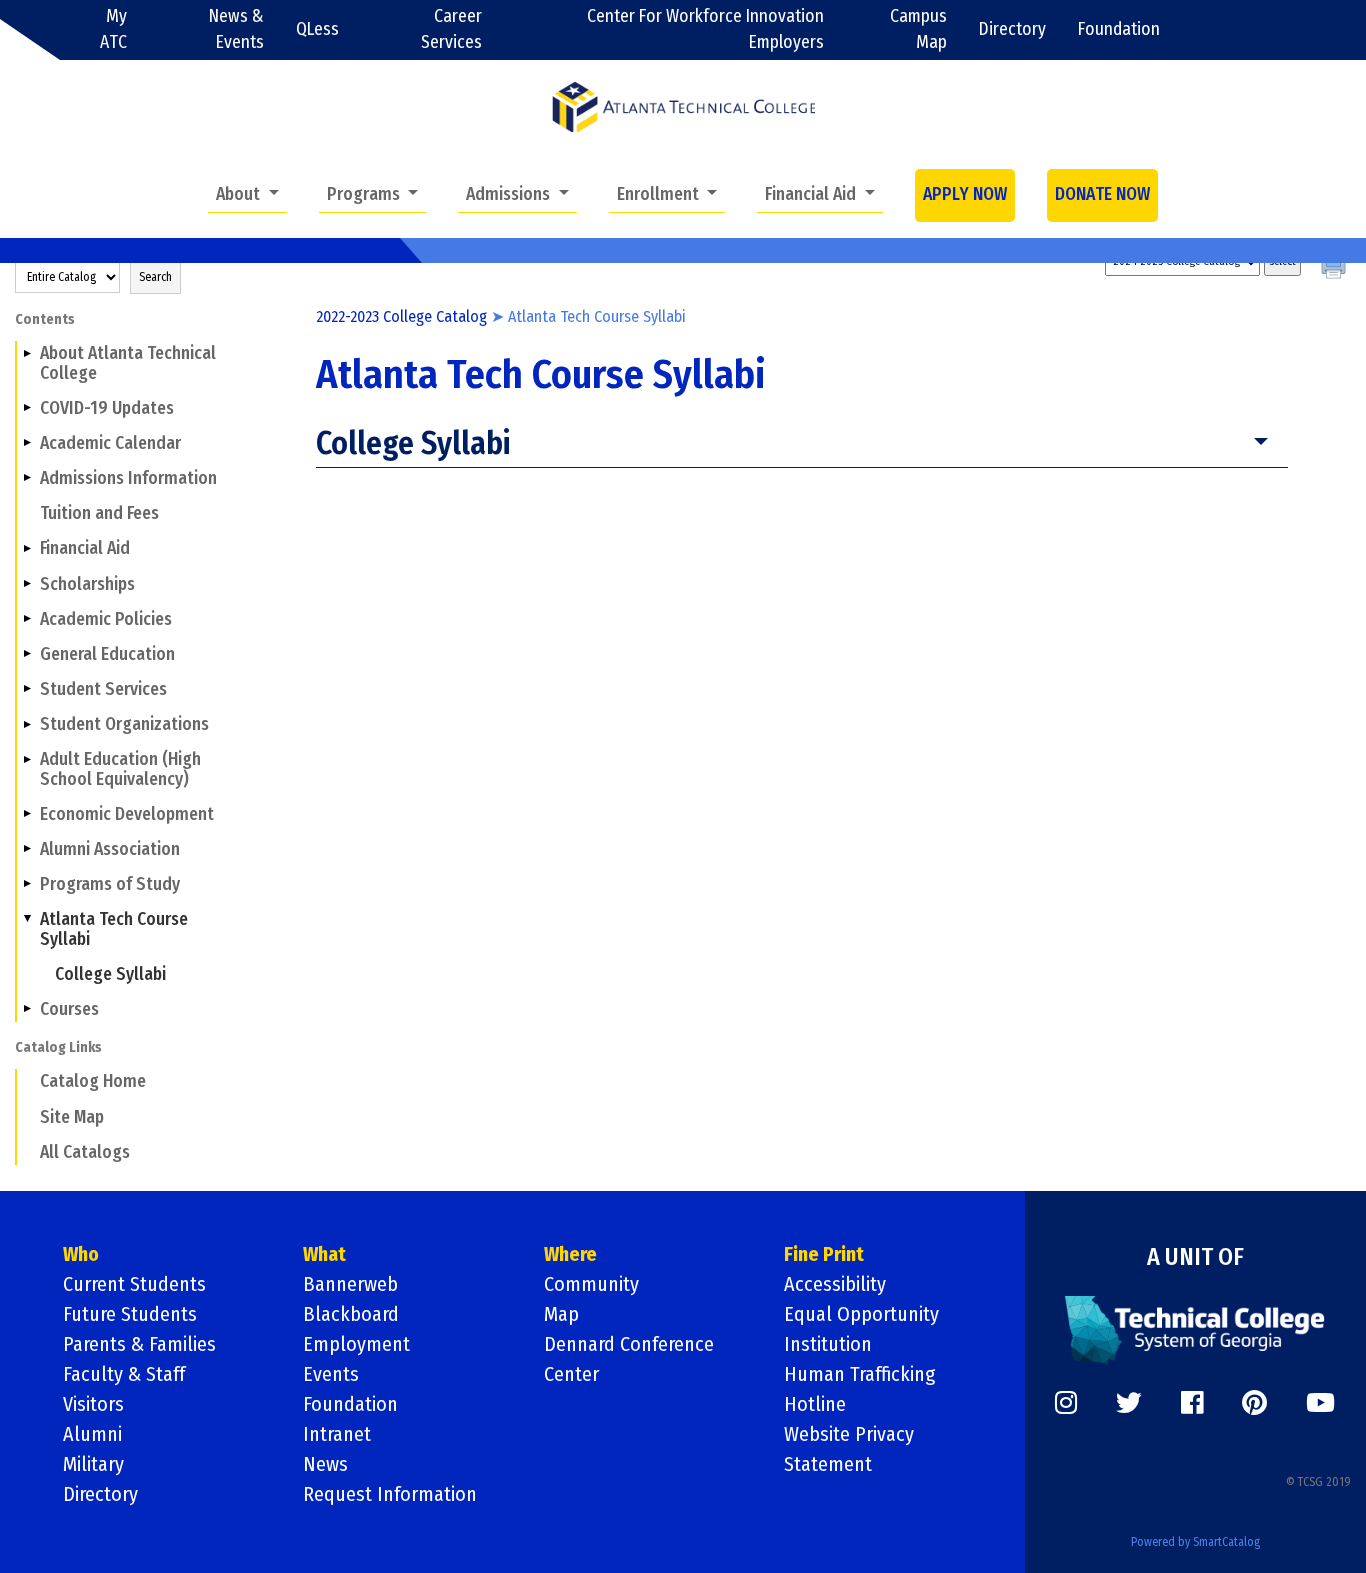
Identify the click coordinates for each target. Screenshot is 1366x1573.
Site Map (72, 1117)
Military (93, 1464)
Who (81, 1254)
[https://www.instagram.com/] (1066, 1403)
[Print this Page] (1336, 269)
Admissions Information (128, 478)
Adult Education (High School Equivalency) (120, 769)
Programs (365, 194)
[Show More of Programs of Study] (27, 884)
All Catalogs (85, 1152)
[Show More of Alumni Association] (27, 849)
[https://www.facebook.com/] (1192, 1403)
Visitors (93, 1404)
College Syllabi (110, 974)
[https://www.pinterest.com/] (1254, 1403)
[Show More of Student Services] (27, 689)
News (325, 1464)
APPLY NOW (965, 194)
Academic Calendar (110, 443)
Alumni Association (110, 849)
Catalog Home (93, 1081)
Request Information (390, 1494)
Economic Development (127, 814)
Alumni (92, 1434)
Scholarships (87, 584)
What (324, 1254)
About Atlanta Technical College (128, 363)
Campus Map (918, 29)
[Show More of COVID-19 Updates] (27, 408)
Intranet (337, 1434)
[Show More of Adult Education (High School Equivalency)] (27, 759)
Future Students (130, 1314)
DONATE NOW (1102, 194)
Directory (1012, 29)
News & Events (236, 29)
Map (561, 1314)
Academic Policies (106, 619)
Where (570, 1254)
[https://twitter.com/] (1129, 1403)
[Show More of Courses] (27, 1009)
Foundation (1119, 29)
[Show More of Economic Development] (27, 814)
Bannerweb (350, 1284)
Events (331, 1374)
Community (591, 1284)
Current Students (134, 1284)
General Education (107, 654)
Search (155, 277)
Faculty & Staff (124, 1374)
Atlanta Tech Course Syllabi (114, 929)
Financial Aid (812, 194)
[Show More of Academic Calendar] (27, 443)
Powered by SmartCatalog (1195, 1542)
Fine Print (824, 1254)
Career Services (451, 29)
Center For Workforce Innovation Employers (705, 29)
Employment (356, 1344)
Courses (69, 1009)
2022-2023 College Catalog (401, 316)
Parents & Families (139, 1344)
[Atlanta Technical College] (683, 106)
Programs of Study (110, 884)
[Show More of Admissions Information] (27, 478)
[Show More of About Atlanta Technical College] (27, 353)
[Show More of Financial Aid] (27, 548)
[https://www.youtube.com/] (1320, 1403)
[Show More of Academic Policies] (27, 619)
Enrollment (660, 194)
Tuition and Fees (99, 513)
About (240, 194)
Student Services (103, 689)
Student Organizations (124, 724)
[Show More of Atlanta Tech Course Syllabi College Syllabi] (27, 919)
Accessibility (835, 1284)
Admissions (510, 194)
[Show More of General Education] (27, 654)
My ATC (113, 29)
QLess (317, 29)
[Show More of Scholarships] (27, 583)
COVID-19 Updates (107, 408)
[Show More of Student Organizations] (27, 724)
